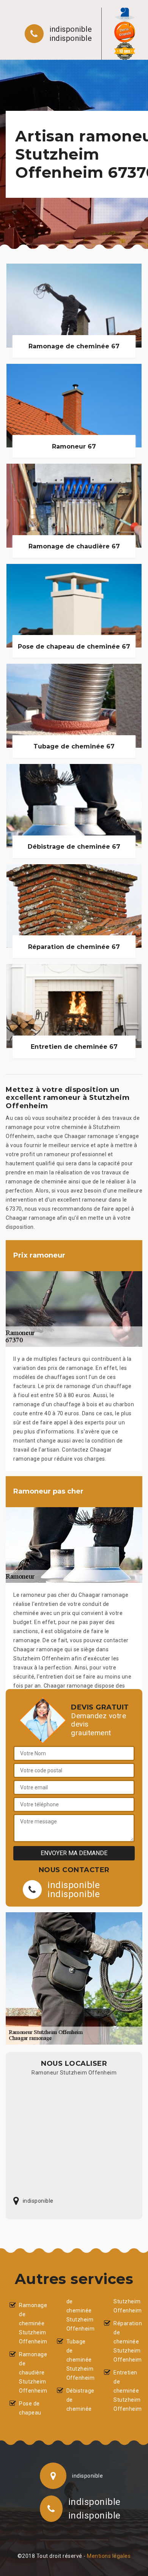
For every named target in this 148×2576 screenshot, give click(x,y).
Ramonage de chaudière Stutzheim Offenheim (31, 2373)
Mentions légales (109, 2556)
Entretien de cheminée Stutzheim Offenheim (126, 2391)
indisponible (71, 29)
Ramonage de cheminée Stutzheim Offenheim (31, 2323)
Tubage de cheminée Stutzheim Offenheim (79, 2360)
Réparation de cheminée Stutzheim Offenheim (126, 2342)
